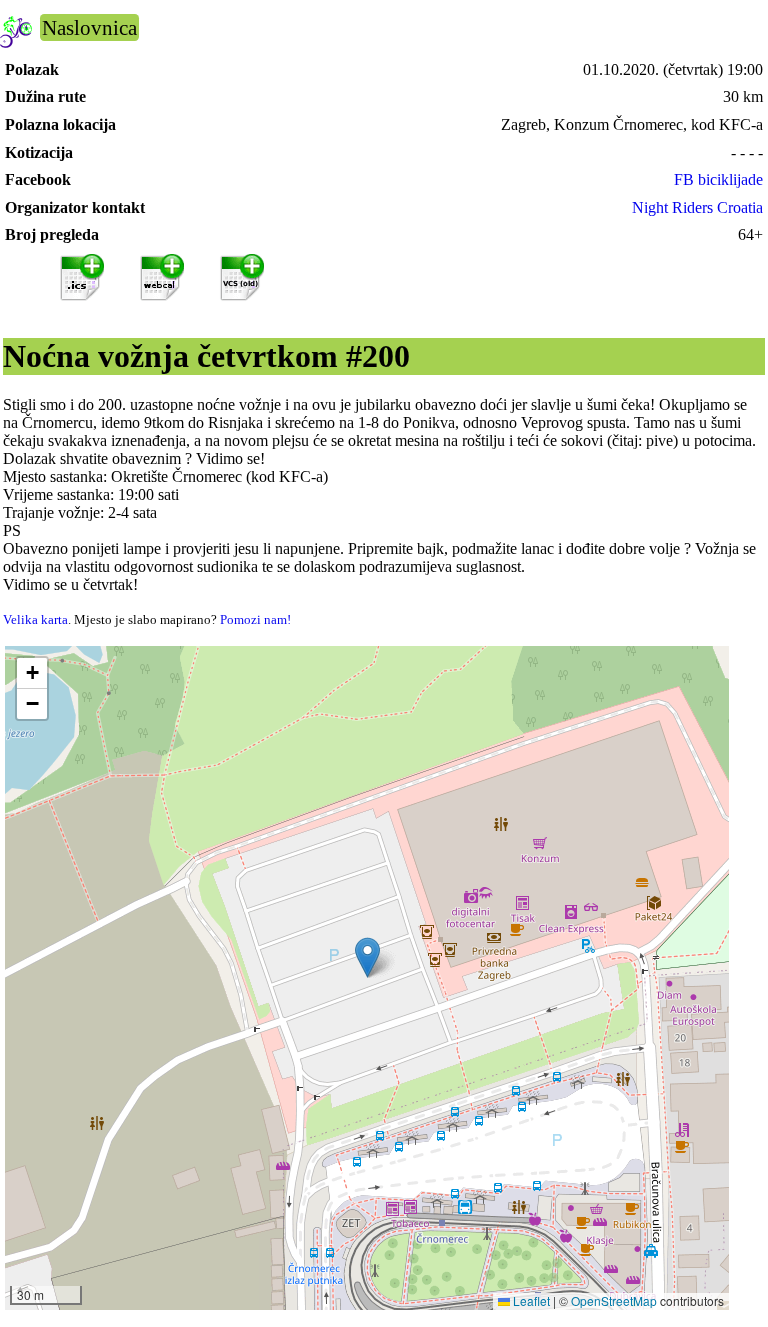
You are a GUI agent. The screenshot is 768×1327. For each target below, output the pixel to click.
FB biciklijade (718, 179)
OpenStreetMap (614, 1300)
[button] (367, 957)
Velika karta (35, 619)
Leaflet (530, 1300)
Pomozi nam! (255, 619)
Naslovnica (89, 27)
